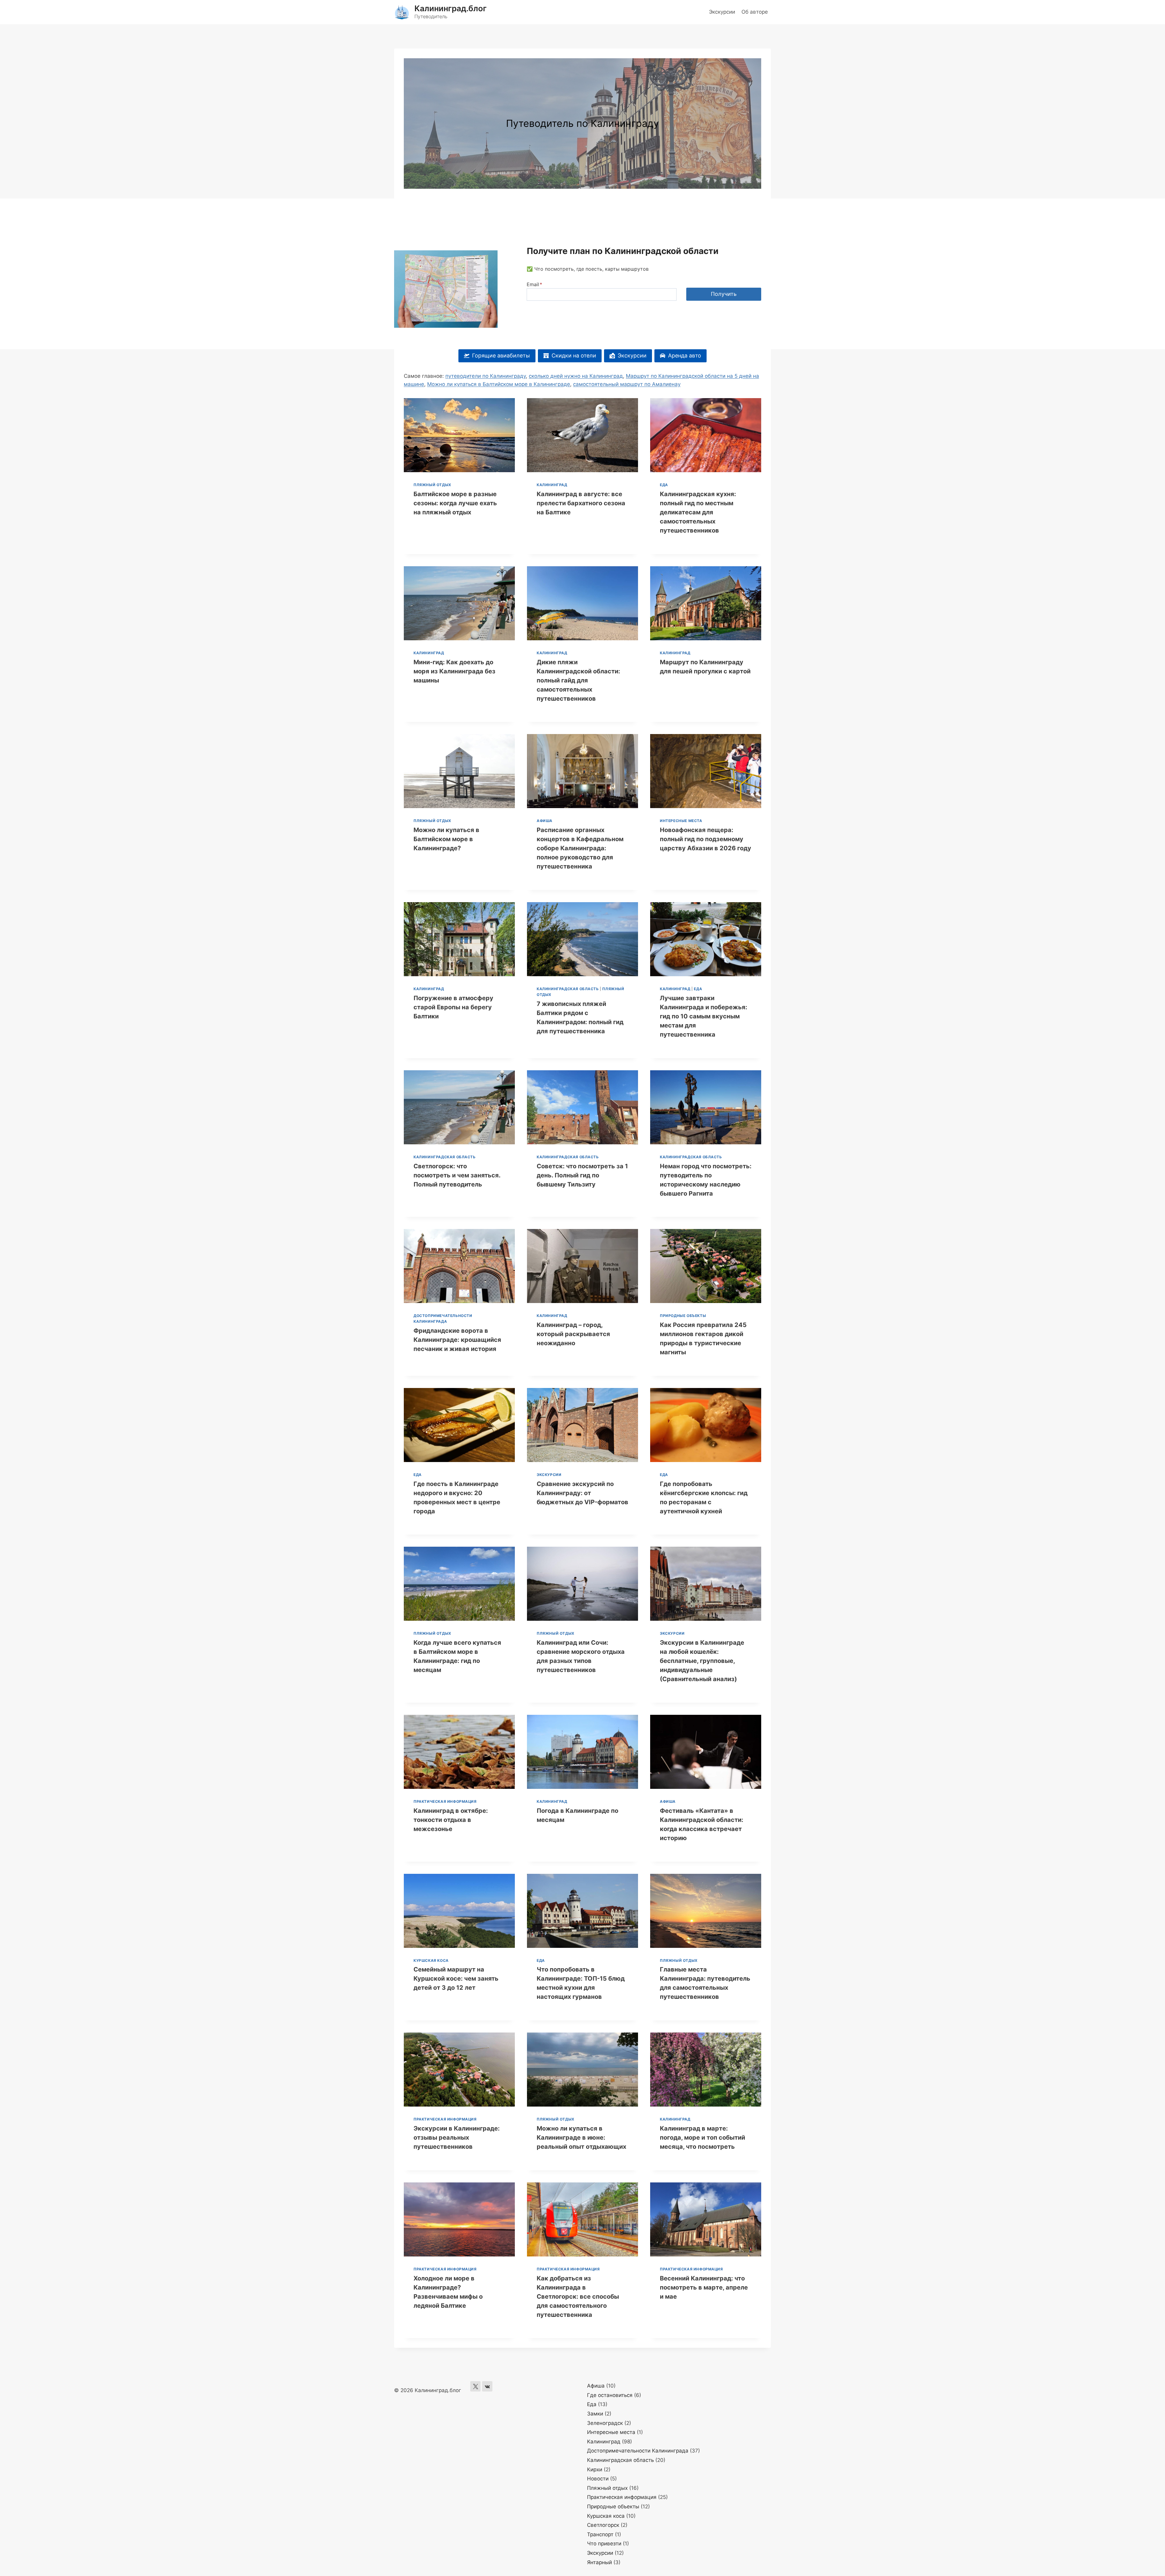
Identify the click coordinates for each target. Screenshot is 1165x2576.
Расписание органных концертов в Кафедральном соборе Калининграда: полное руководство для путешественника (580, 848)
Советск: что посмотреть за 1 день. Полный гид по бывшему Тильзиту (582, 1175)
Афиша (545, 821)
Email (534, 284)
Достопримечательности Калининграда (638, 2451)
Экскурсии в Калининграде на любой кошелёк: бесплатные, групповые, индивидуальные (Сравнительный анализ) (702, 1661)
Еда (664, 485)
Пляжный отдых (432, 485)
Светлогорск (603, 2525)
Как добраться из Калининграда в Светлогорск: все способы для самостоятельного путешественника (578, 2297)
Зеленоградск (605, 2423)
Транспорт (600, 2534)
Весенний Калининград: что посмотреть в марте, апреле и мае (704, 2287)
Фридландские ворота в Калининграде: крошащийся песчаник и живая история (457, 1340)
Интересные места (681, 821)
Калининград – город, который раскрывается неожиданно (573, 1334)
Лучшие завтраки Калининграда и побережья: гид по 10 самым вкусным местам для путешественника (704, 1016)
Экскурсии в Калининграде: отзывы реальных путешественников (457, 2138)
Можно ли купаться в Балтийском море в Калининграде (499, 384)
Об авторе (755, 12)
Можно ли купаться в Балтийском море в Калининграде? (446, 839)
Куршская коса (431, 1960)
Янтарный (599, 2562)
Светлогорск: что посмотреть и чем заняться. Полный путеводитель (457, 1175)
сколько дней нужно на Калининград (576, 376)
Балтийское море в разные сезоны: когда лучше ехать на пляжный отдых (455, 503)
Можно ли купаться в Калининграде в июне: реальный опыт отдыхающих (581, 2138)
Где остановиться (610, 2395)
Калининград (552, 485)
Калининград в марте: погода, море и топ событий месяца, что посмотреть (702, 2138)
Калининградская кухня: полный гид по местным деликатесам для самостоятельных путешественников (698, 512)
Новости (598, 2479)
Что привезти (604, 2544)
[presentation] (459, 435)
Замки (595, 2414)
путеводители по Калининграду (486, 376)
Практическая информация (445, 1801)
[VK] (487, 2386)
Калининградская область (568, 989)
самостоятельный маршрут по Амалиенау (627, 384)
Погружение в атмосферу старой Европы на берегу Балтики (453, 1007)
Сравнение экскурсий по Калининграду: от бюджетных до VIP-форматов (582, 1493)
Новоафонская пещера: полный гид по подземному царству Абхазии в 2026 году (706, 839)
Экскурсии (722, 12)
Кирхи (595, 2469)
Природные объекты (683, 1316)
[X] (475, 2386)
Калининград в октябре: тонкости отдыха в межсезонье (451, 1820)
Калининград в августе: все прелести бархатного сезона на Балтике (581, 503)
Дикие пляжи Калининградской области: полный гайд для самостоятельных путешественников (578, 680)
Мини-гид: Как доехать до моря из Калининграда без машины (454, 671)
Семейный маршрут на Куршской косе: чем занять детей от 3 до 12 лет (456, 1979)
